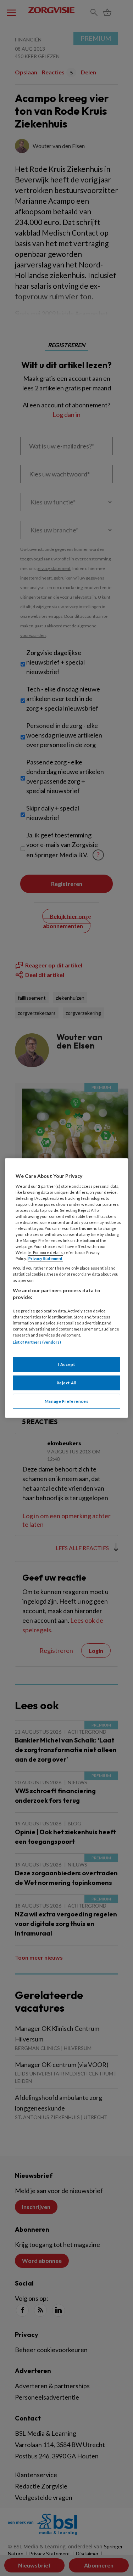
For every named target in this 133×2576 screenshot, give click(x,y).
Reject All (67, 1383)
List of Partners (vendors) (37, 1342)
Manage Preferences (66, 1401)
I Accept (67, 1364)
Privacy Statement (45, 1258)
